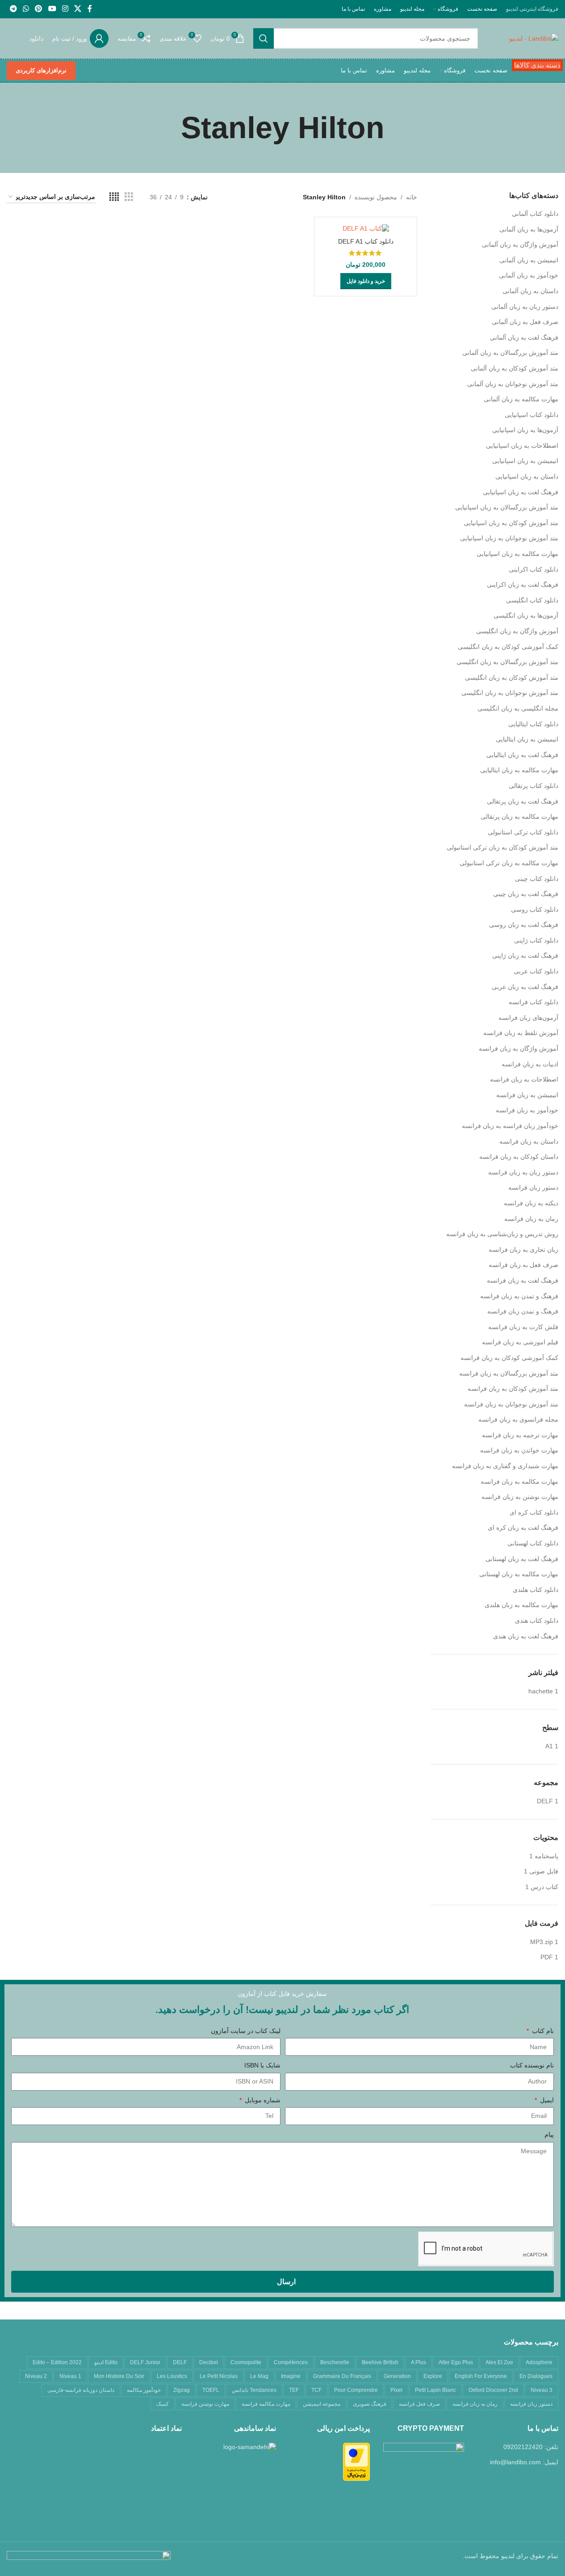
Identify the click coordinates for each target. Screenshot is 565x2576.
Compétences (291, 2362)
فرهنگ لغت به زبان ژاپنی (525, 955)
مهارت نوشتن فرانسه (205, 2404)
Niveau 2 (36, 2376)
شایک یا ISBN (262, 2065)
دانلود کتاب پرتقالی (534, 786)
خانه (412, 197)
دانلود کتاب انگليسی (532, 600)
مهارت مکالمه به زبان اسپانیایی (517, 554)
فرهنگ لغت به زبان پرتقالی (523, 801)
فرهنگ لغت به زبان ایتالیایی (522, 755)
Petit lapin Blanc (435, 2390)
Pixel (396, 2390)
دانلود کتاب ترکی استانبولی (523, 832)
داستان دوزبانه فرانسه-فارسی (81, 2390)
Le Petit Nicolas (219, 2376)
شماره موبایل (262, 2100)
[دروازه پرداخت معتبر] (356, 2461)
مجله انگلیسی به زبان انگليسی (518, 708)
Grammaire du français (342, 2376)
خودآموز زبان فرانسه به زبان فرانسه (510, 1126)
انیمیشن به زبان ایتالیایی (527, 739)
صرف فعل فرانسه (419, 2404)
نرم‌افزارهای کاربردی (41, 70)
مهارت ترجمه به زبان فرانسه (520, 1435)
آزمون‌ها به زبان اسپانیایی (525, 430)
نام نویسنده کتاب (532, 2065)
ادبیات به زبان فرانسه (530, 1064)
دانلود (36, 38)
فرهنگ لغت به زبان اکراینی (523, 585)
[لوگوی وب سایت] (534, 38)
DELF (180, 2362)
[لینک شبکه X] (78, 9)
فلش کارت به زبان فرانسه (523, 1327)
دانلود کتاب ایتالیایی (533, 724)
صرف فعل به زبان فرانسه (523, 1265)
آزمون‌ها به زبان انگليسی (526, 615)
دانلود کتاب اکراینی (534, 569)
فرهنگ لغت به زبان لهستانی (522, 1559)
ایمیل (546, 2100)
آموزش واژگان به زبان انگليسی (517, 631)
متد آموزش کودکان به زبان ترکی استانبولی (502, 847)
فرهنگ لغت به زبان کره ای (523, 1528)
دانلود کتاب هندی (537, 1621)
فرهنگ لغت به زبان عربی (525, 987)
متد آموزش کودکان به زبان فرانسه (513, 1389)
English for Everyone (481, 2376)
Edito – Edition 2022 (57, 2362)
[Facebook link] (90, 9)
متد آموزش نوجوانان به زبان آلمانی (513, 384)
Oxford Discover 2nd (493, 2390)
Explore (433, 2376)
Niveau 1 (70, 2376)
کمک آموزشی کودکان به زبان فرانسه (509, 1358)
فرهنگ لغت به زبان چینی (526, 894)
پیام (549, 2134)
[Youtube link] (52, 9)
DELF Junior (145, 2362)
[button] (366, 281)
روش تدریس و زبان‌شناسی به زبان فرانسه (502, 1234)
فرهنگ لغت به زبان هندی (526, 1636)
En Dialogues (536, 2376)
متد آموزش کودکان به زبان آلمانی (515, 368)
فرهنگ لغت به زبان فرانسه (523, 1280)
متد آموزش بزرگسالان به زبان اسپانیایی (507, 507)
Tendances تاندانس (254, 2390)
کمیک (163, 2404)
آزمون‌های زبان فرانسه (528, 1018)
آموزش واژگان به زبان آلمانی (520, 244)
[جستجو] (264, 38)
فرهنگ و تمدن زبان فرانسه (523, 1311)
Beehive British (380, 2362)
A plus (419, 2362)
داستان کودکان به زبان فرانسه (519, 1157)
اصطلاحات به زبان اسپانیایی (522, 446)
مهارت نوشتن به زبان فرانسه (520, 1497)
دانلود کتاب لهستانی (533, 1543)
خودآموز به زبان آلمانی (529, 275)
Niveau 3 (542, 2390)
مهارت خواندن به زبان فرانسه (519, 1450)
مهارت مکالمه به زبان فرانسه (519, 1482)
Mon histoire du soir (119, 2376)
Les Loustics (172, 2376)
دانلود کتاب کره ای (534, 1512)
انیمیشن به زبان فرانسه (527, 1095)
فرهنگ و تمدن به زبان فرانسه (519, 1296)
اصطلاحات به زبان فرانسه (524, 1079)
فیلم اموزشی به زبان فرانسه (520, 1342)
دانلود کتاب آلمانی (535, 214)
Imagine (291, 2376)
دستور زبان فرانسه (533, 1187)
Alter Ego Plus (456, 2362)
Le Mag (259, 2376)
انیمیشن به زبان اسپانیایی (525, 461)
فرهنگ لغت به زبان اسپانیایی (521, 492)
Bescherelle (335, 2362)
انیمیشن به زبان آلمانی (529, 260)
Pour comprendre (356, 2390)
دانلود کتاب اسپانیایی (532, 415)
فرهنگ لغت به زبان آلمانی (524, 337)
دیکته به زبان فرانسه (531, 1203)
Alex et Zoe (499, 2362)
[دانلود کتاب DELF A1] (365, 228)
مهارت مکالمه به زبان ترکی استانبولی (509, 863)
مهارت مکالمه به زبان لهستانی (519, 1574)
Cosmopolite (246, 2362)
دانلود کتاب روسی (535, 909)
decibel (209, 2362)
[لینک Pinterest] (39, 9)
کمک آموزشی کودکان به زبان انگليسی (508, 647)
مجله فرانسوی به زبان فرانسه (518, 1419)
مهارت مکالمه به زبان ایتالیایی (519, 770)
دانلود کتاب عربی (536, 971)
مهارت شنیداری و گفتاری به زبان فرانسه (505, 1466)
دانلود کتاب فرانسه (534, 1002)
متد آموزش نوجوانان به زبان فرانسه (511, 1404)
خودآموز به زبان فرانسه (527, 1110)
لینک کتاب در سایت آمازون (246, 2031)
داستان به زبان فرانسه (529, 1141)
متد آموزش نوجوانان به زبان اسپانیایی (509, 538)
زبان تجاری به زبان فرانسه (523, 1250)
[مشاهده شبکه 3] (129, 197)
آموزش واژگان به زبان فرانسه (519, 1048)
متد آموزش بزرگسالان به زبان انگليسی (507, 662)
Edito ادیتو (106, 2362)
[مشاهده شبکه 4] (114, 197)
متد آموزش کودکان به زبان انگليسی (512, 678)
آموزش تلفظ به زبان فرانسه (521, 1033)
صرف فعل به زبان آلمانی (525, 322)
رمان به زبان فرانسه (531, 1219)
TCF (316, 2390)
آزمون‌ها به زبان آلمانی (529, 229)
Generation (397, 2376)
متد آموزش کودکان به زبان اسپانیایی (511, 523)
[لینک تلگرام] (13, 9)
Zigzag (182, 2390)
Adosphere (539, 2362)
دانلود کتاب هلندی (536, 1590)
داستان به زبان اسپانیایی (527, 476)
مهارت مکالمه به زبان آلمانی (521, 399)
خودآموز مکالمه (144, 2390)
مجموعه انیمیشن (322, 2404)
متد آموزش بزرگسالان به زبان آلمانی (510, 353)
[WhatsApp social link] (26, 9)
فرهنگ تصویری (370, 2404)
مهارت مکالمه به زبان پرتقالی (519, 817)
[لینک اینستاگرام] (65, 9)
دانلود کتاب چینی (537, 879)
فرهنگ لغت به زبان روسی (524, 925)
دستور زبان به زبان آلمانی (525, 307)
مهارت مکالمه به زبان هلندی (521, 1605)
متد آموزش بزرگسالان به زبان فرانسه (509, 1373)
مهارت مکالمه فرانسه (266, 2404)
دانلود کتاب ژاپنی (536, 940)
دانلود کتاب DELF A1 (366, 241)
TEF (294, 2390)
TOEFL (211, 2390)
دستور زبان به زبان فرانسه (523, 1172)
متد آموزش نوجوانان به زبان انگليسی (510, 693)
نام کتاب (542, 2031)
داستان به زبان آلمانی (530, 291)
